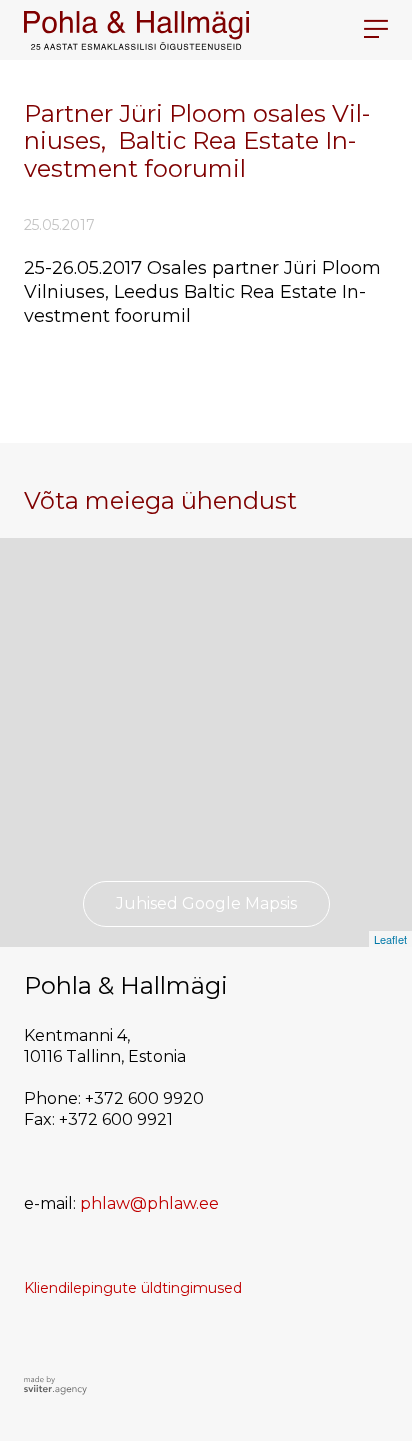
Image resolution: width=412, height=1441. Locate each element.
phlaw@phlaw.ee (149, 1203)
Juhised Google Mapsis (206, 903)
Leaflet (390, 939)
